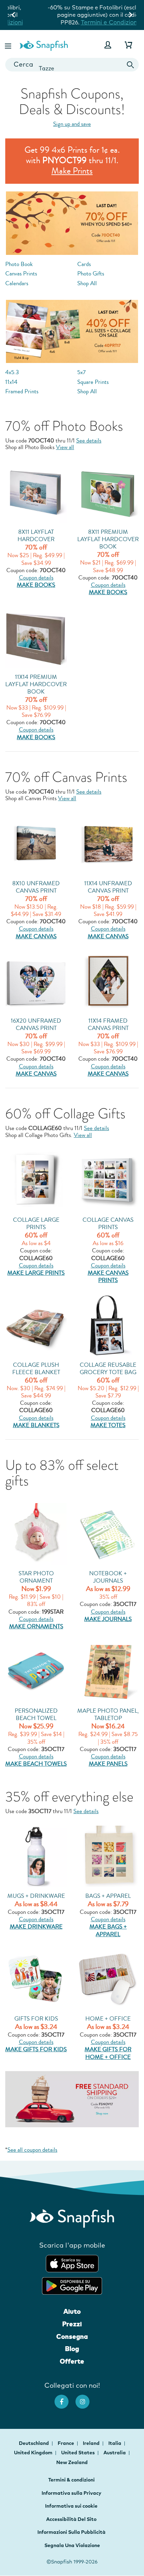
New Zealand (72, 2462)
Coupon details (36, 578)
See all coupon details (32, 2150)
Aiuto (72, 2311)
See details (89, 441)
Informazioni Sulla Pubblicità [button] (71, 2532)
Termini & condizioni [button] (71, 2480)
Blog (72, 2349)
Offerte (72, 2361)
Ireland (92, 2443)
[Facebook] (65, 2398)
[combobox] (72, 65)
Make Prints (72, 171)
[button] (9, 45)
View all (65, 447)
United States (78, 2453)
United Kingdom (34, 2453)
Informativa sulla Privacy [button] (71, 2493)
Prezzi (72, 2324)
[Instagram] (86, 2398)
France (66, 2443)
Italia (115, 2443)
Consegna (72, 2336)
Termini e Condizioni (82, 22)
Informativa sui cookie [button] (71, 2506)
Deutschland (34, 2443)
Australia (115, 2453)
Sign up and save (72, 124)
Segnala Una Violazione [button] (72, 2545)
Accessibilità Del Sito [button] (71, 2519)
